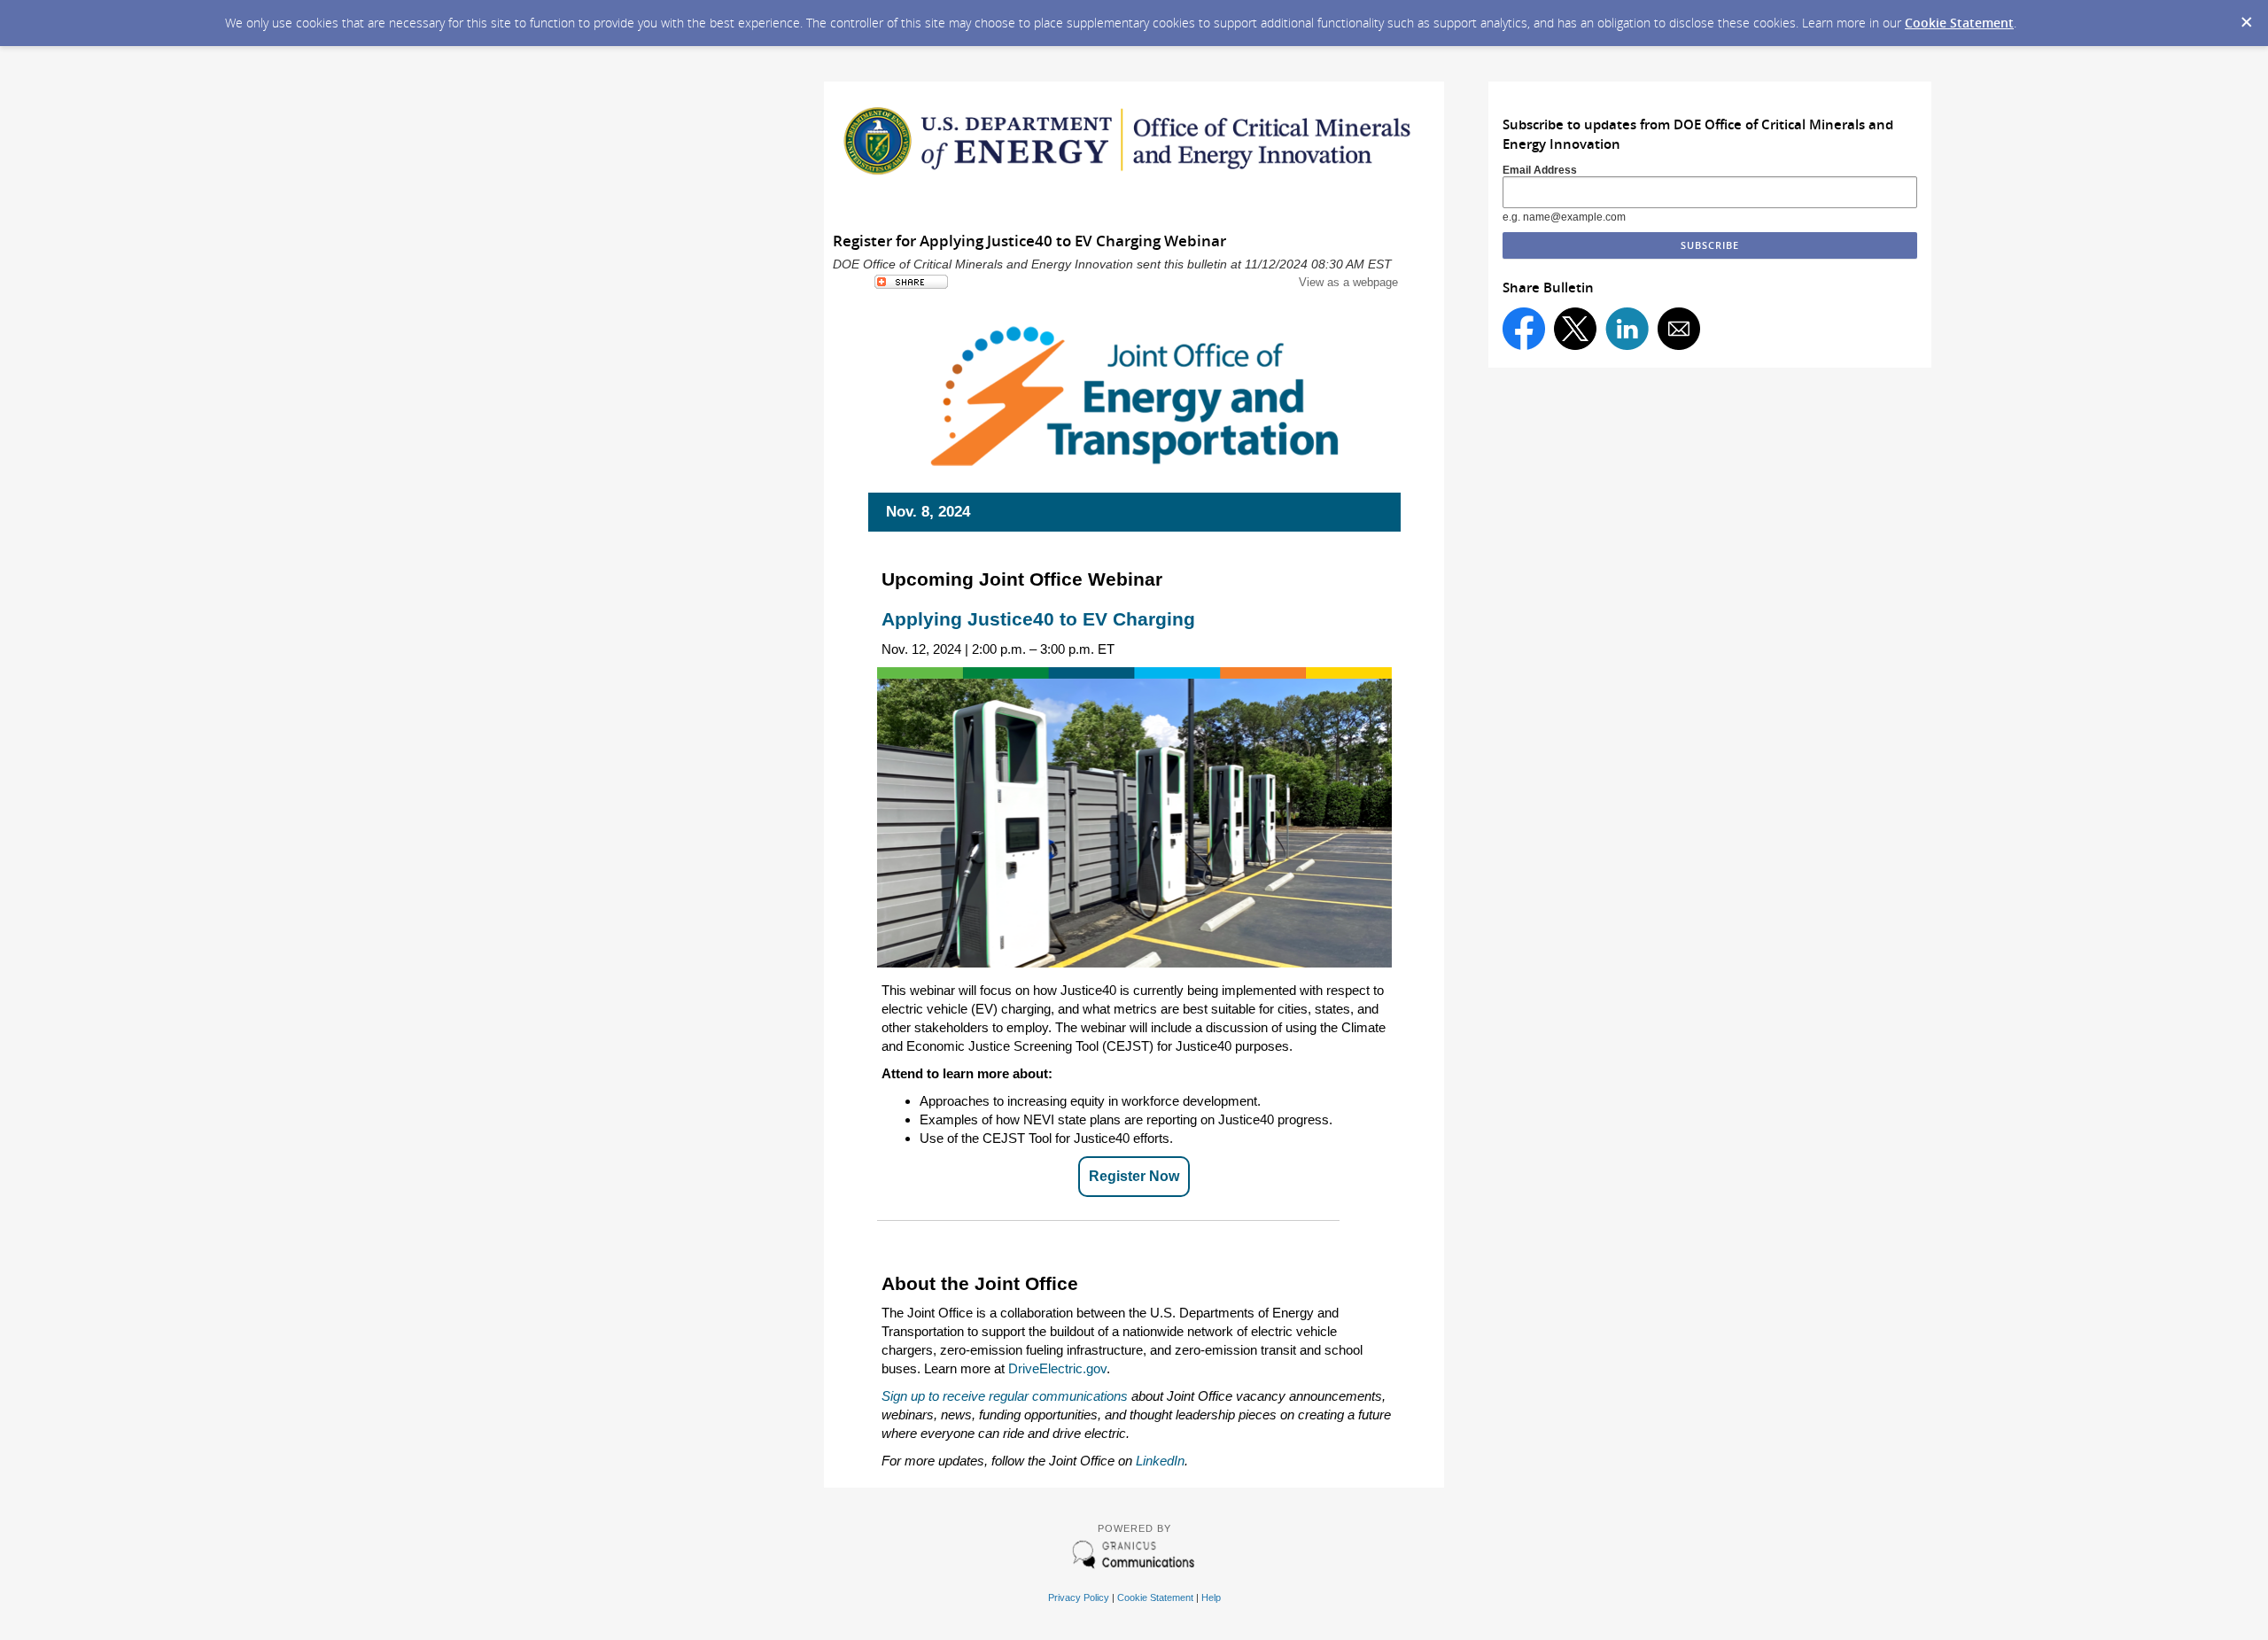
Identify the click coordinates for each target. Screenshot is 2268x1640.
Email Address (1540, 170)
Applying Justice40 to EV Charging (1040, 619)
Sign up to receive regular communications (1005, 1396)
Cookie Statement (1959, 23)
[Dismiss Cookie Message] (2246, 17)
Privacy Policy (1079, 1597)
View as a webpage (1348, 282)
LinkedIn (1160, 1461)
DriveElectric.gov (1057, 1368)
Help (1211, 1597)
